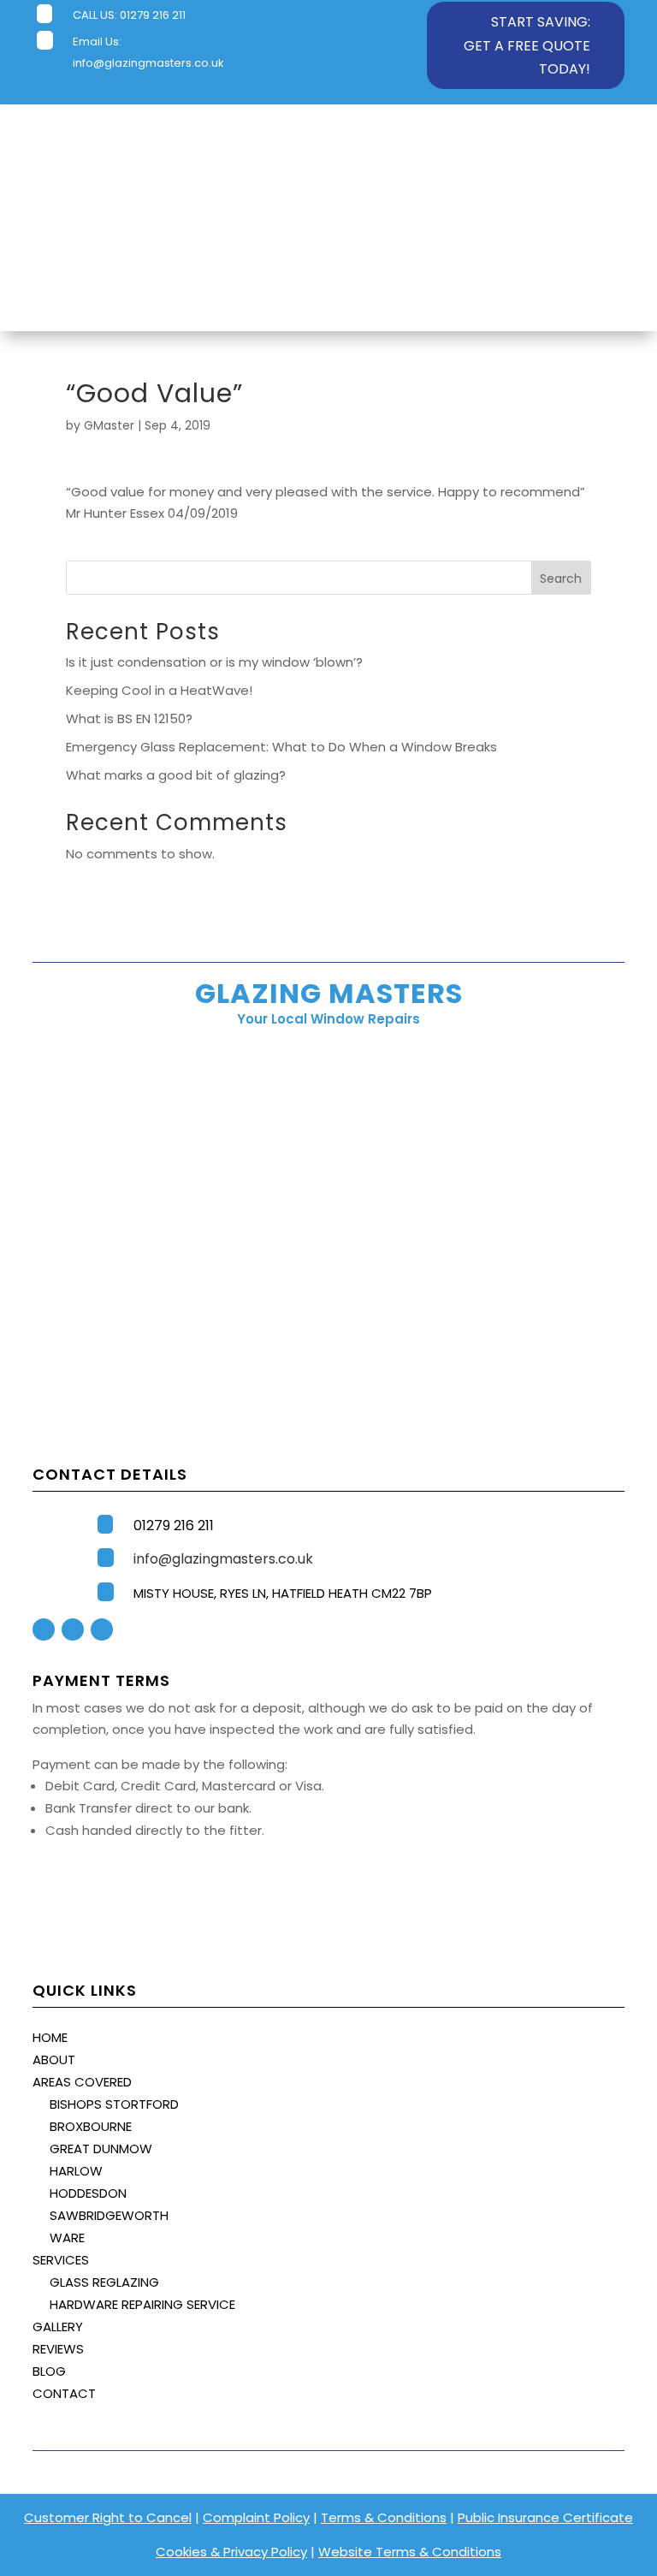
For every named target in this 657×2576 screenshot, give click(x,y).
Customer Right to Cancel (108, 2517)
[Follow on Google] (102, 1629)
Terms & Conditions (384, 2517)
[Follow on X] (73, 1629)
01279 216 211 (153, 15)
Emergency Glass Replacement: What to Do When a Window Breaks (281, 747)
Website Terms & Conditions (410, 2552)
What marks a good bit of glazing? (176, 775)
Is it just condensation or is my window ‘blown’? (214, 662)
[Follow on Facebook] (44, 1629)
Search (561, 579)
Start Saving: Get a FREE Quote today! (527, 45)
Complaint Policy (256, 2517)
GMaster (109, 425)
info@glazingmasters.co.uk (148, 63)
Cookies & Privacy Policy (231, 2552)
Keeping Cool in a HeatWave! (159, 690)
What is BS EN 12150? (129, 718)
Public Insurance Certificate (545, 2517)
